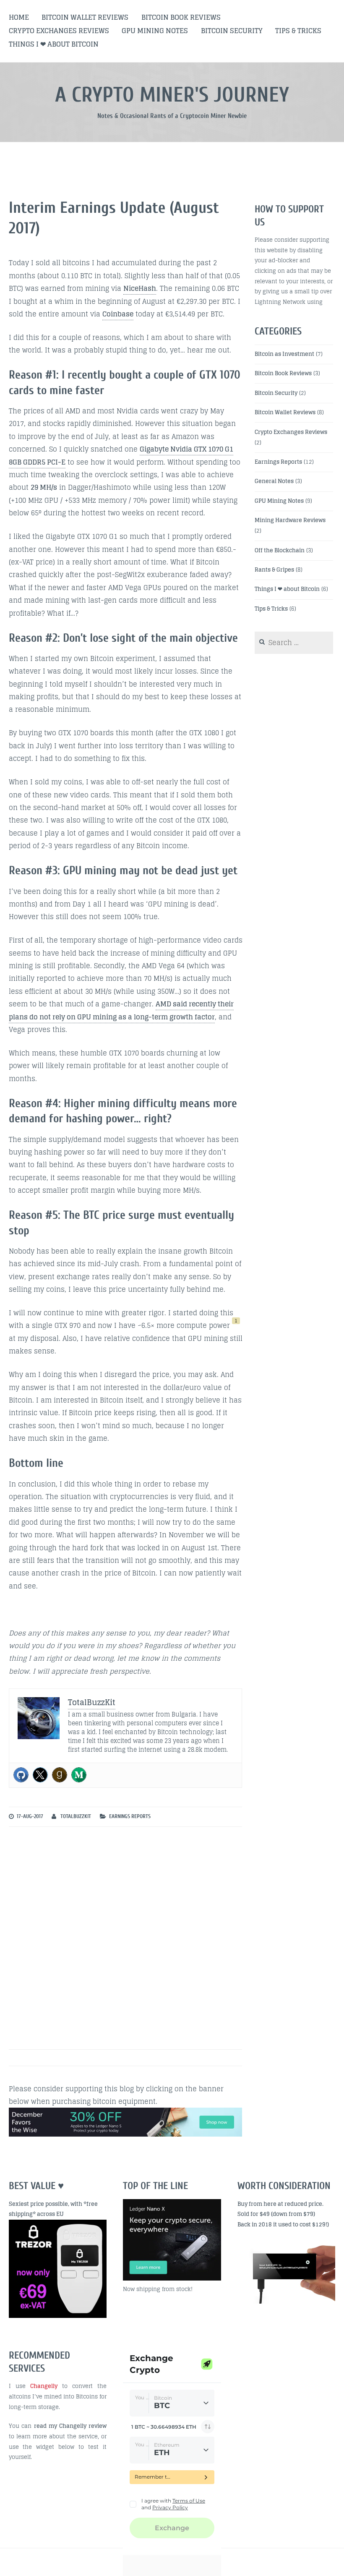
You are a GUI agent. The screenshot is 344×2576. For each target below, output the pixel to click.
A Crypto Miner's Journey (172, 95)
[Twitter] (40, 1775)
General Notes (274, 481)
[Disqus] (126, 1940)
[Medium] (79, 1775)
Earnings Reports (130, 1816)
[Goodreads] (60, 1775)
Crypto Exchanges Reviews (59, 31)
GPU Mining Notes (155, 31)
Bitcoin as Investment (284, 354)
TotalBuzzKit (76, 1816)
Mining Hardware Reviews (290, 520)
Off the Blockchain (280, 550)
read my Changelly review (70, 2426)
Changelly (44, 2386)
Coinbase (118, 314)
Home (19, 17)
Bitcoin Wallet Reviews (85, 17)
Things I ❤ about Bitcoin (54, 44)
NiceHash (140, 288)
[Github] (21, 1775)
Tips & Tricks (298, 31)
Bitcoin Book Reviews (181, 17)
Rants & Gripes (274, 570)
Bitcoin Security (232, 31)
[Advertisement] (291, 2398)
